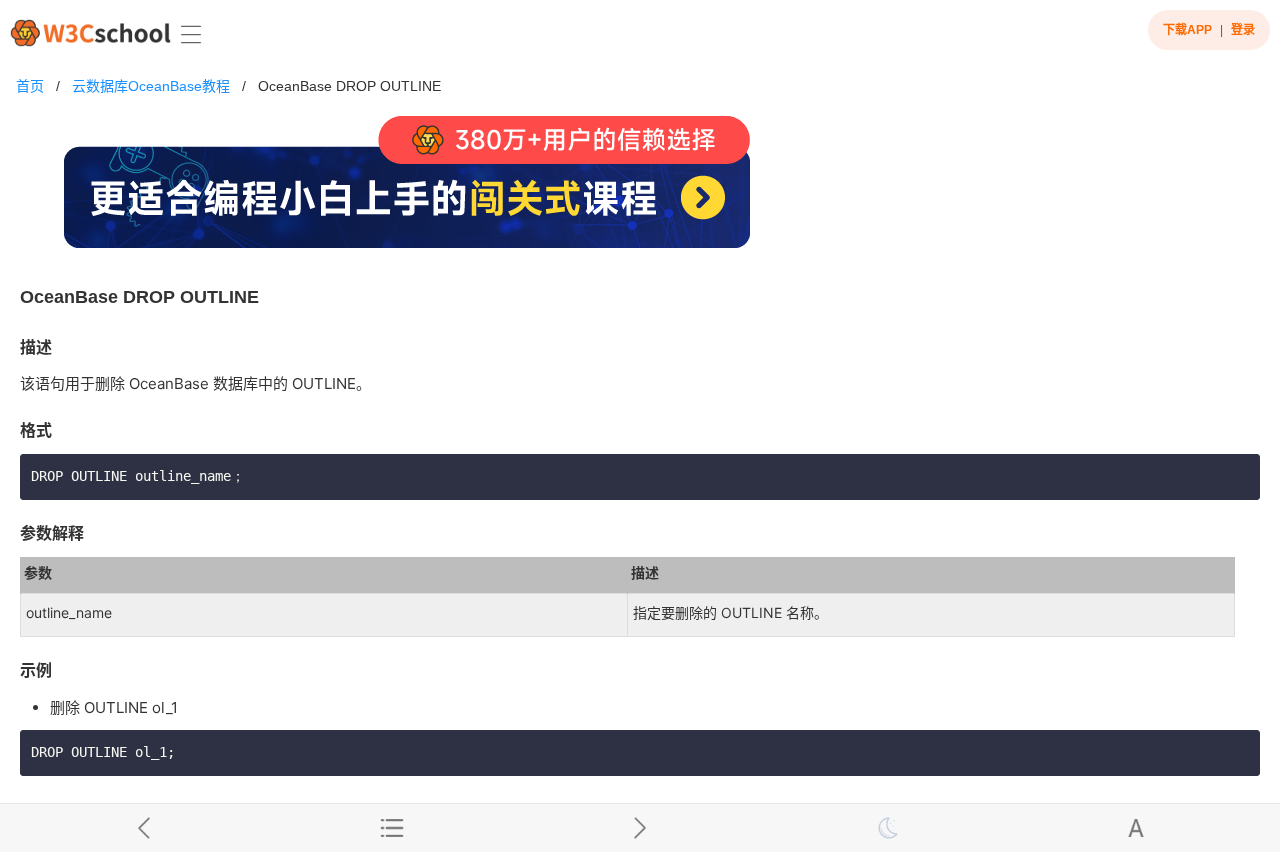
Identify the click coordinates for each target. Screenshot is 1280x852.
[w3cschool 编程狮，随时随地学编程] (90, 32)
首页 (30, 86)
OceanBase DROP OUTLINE (349, 86)
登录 (1243, 30)
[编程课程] (640, 190)
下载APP (1187, 30)
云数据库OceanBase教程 (151, 86)
